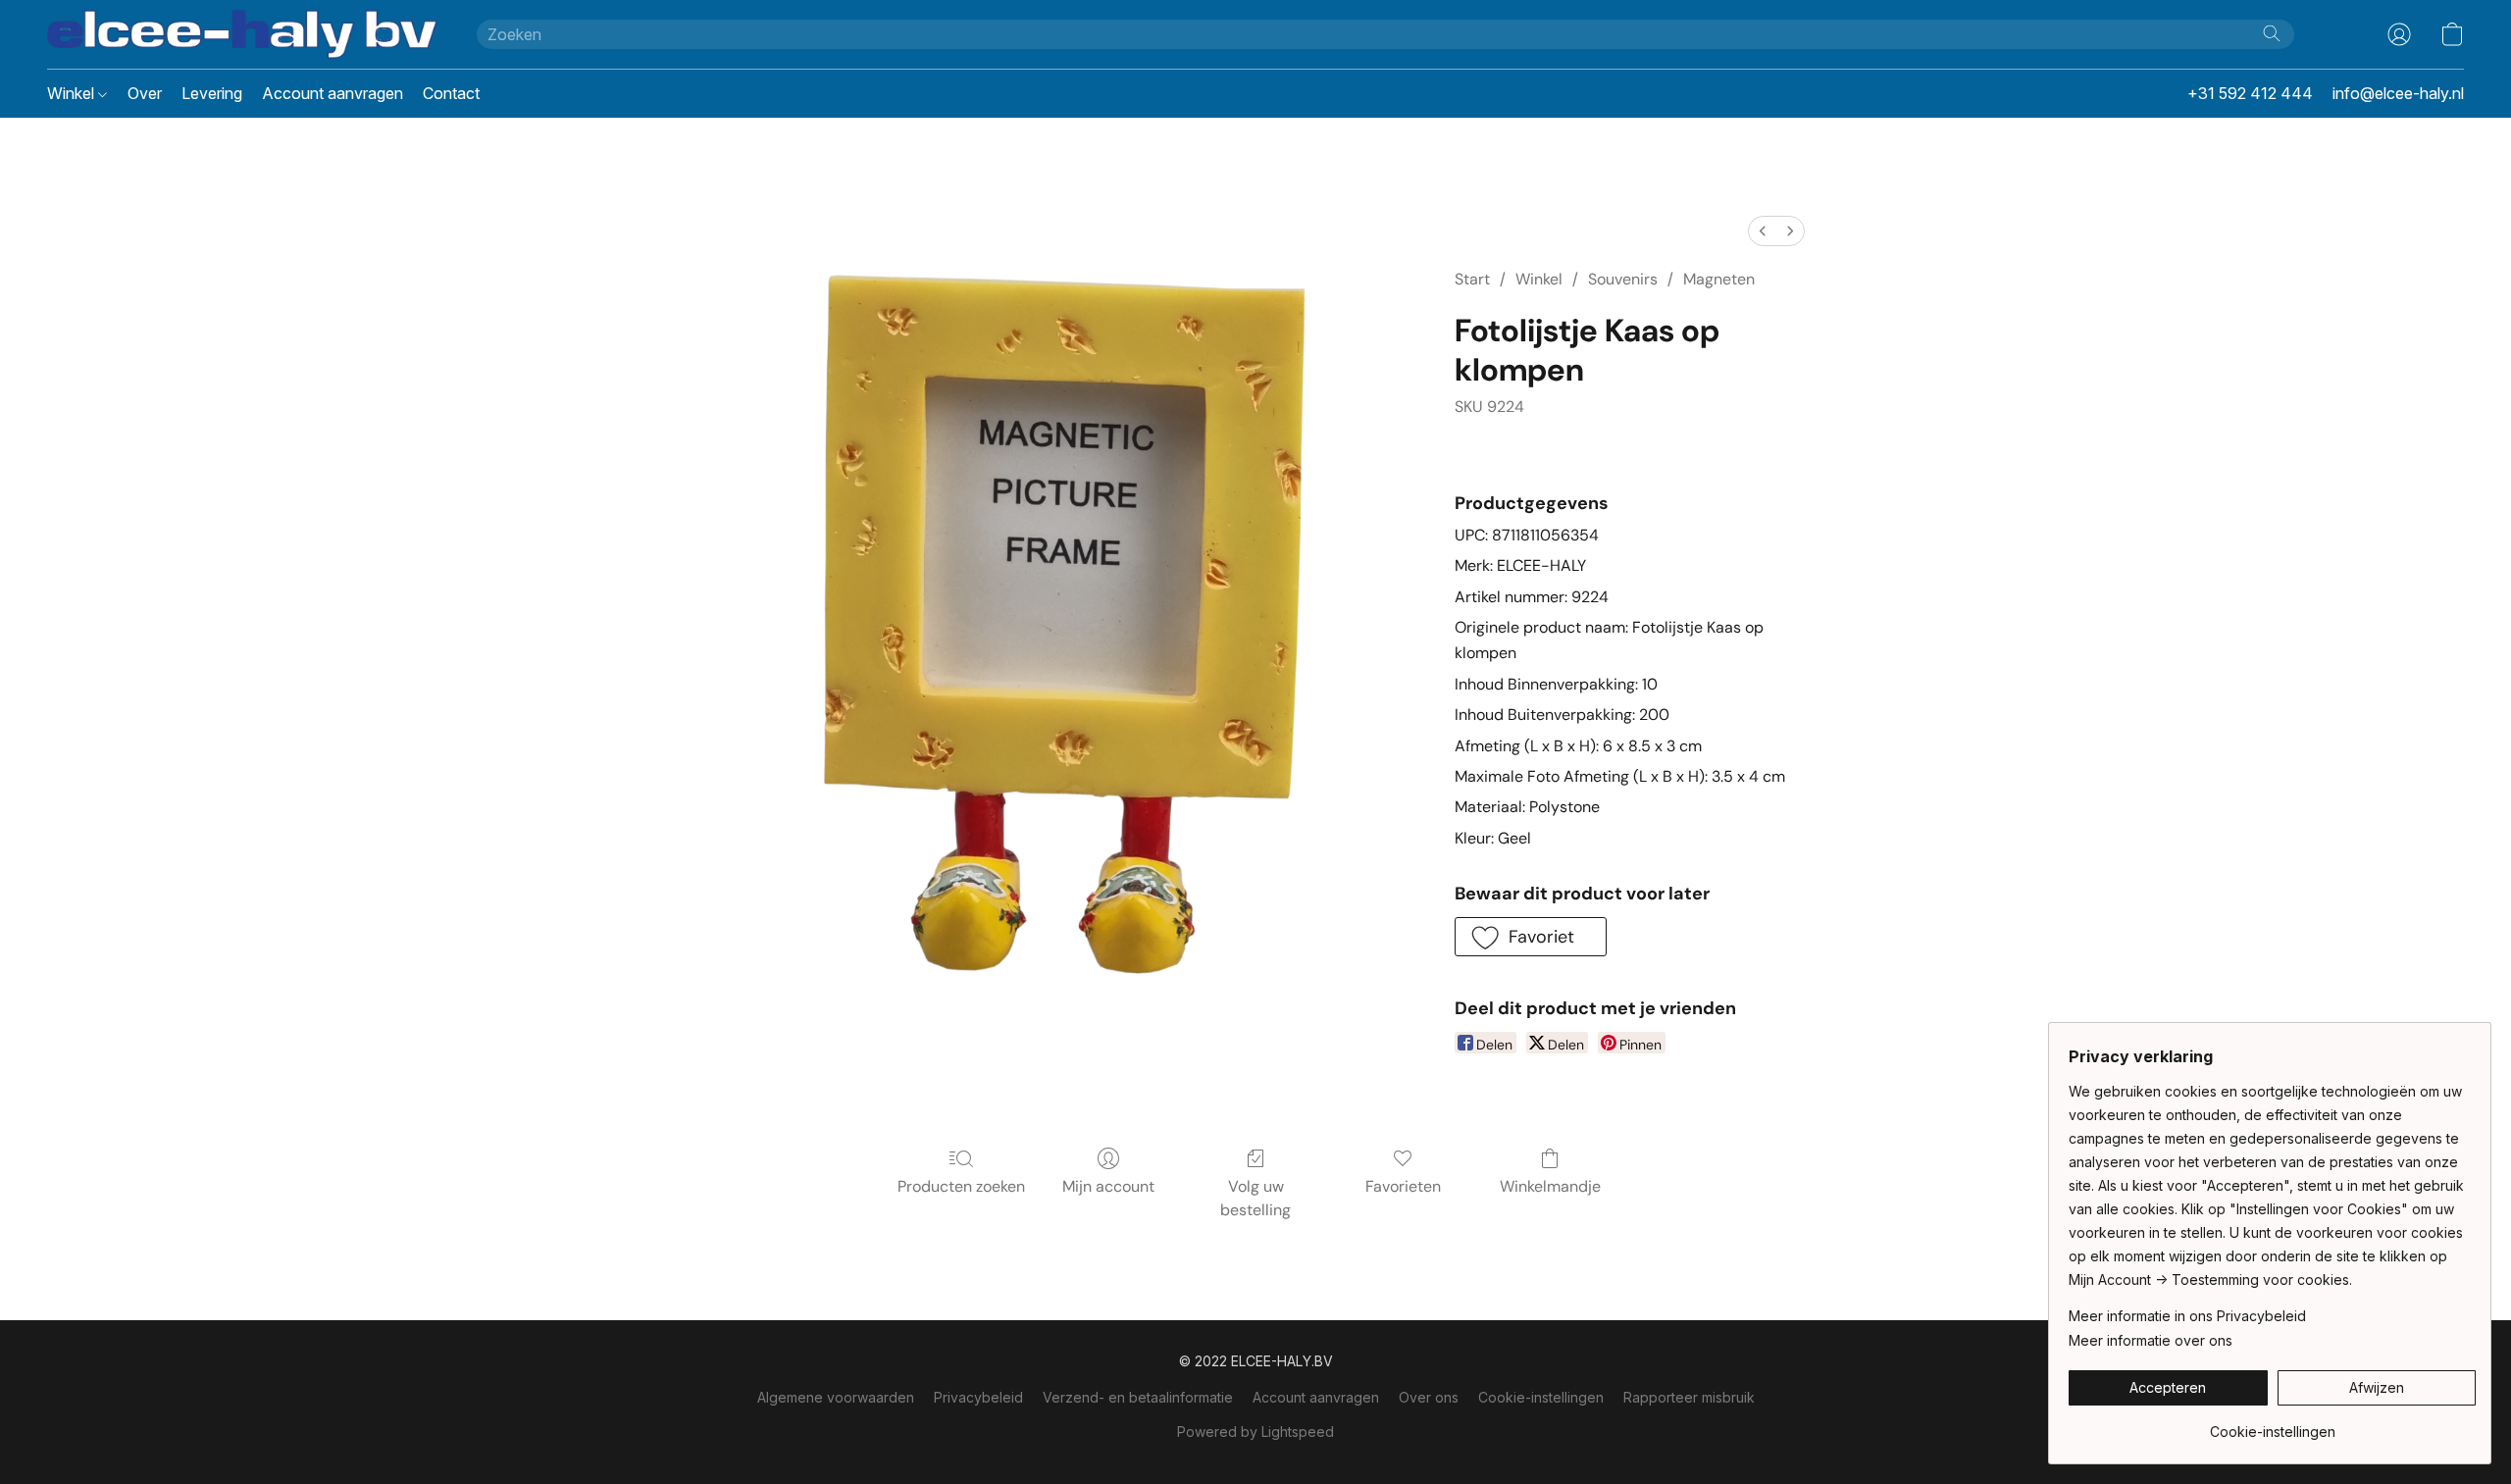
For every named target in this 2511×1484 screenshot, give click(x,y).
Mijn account (1108, 1186)
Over (145, 93)
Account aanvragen (333, 93)
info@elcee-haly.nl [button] (2398, 93)
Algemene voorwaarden (836, 1397)
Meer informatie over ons (2151, 1340)
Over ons (1429, 1397)
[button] (242, 34)
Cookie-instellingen (1541, 1397)
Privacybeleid (978, 1397)
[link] (2272, 1425)
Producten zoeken (961, 1186)
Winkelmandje (1550, 1186)
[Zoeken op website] (2272, 33)
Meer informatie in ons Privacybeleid (2187, 1316)
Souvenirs (1623, 279)
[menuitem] (1763, 231)
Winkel (73, 93)
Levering (212, 93)
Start (1472, 279)
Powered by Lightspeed (1255, 1432)
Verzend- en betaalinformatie (1138, 1397)
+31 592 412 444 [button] (2250, 93)
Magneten (1719, 279)
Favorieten (1403, 1186)
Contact (451, 93)
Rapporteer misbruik (1689, 1397)
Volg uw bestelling (1255, 1198)
